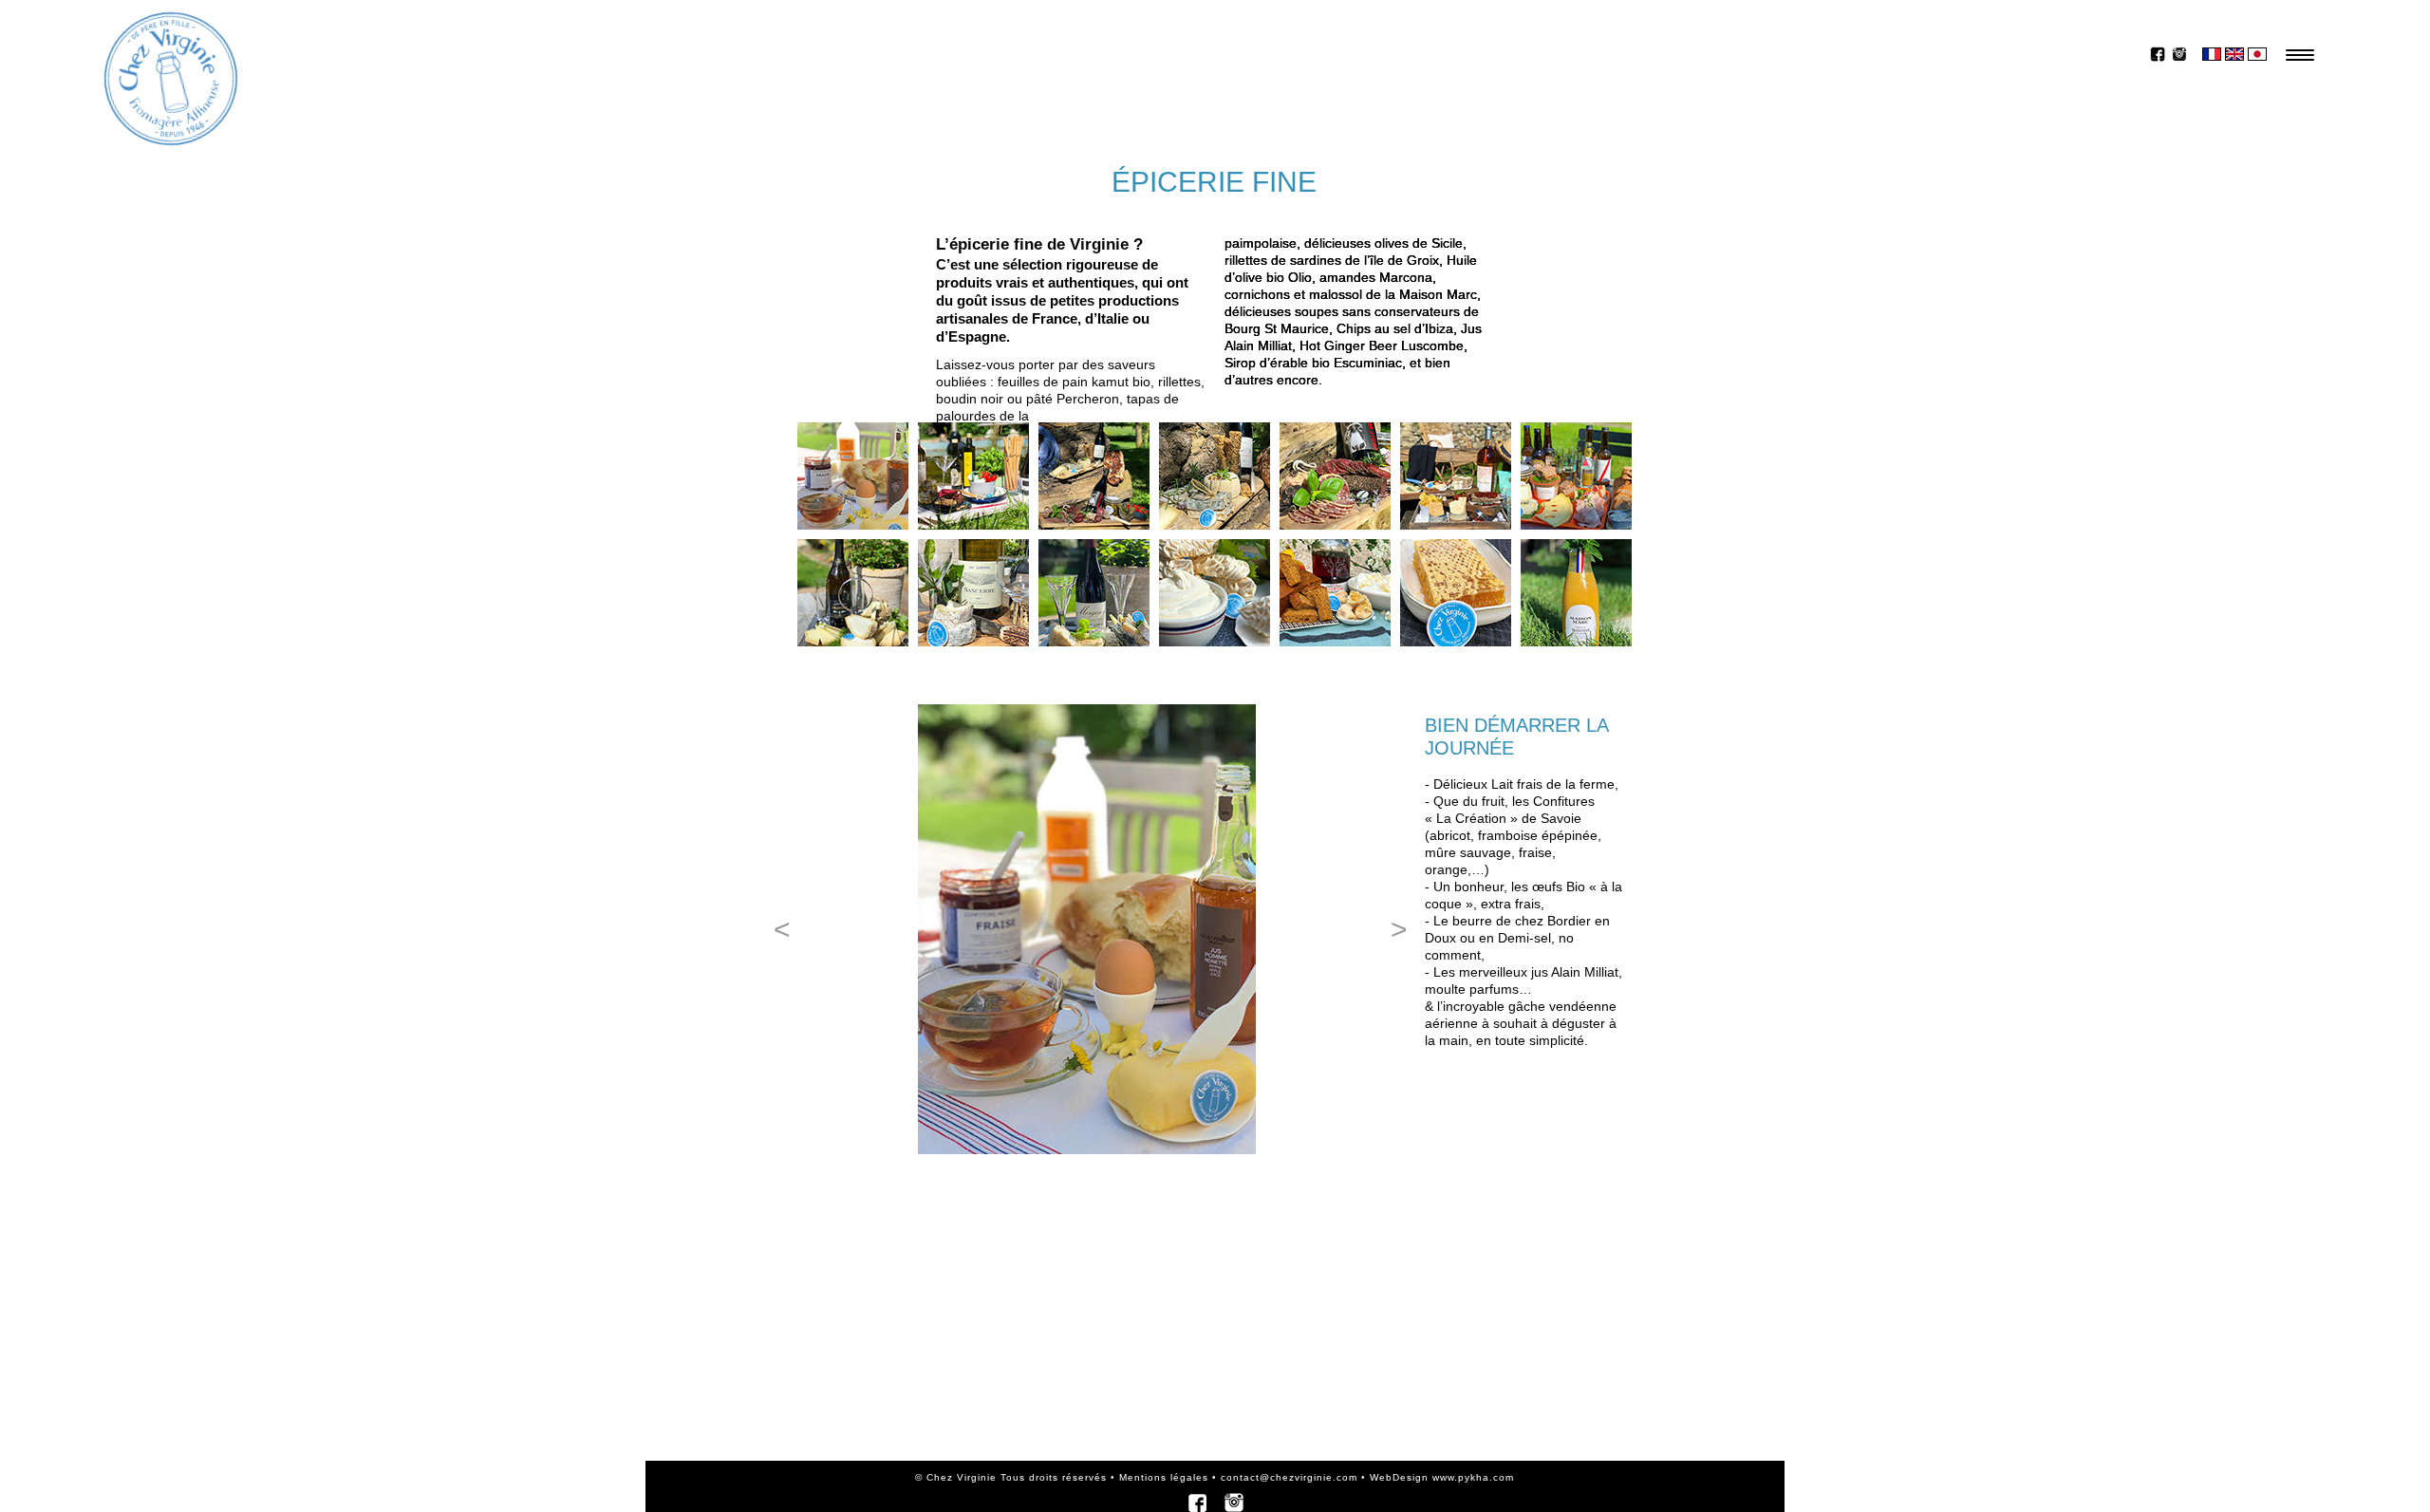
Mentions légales (1164, 1477)
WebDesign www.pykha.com (1442, 1477)
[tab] (853, 476)
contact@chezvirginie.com (1287, 1477)
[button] (781, 929)
